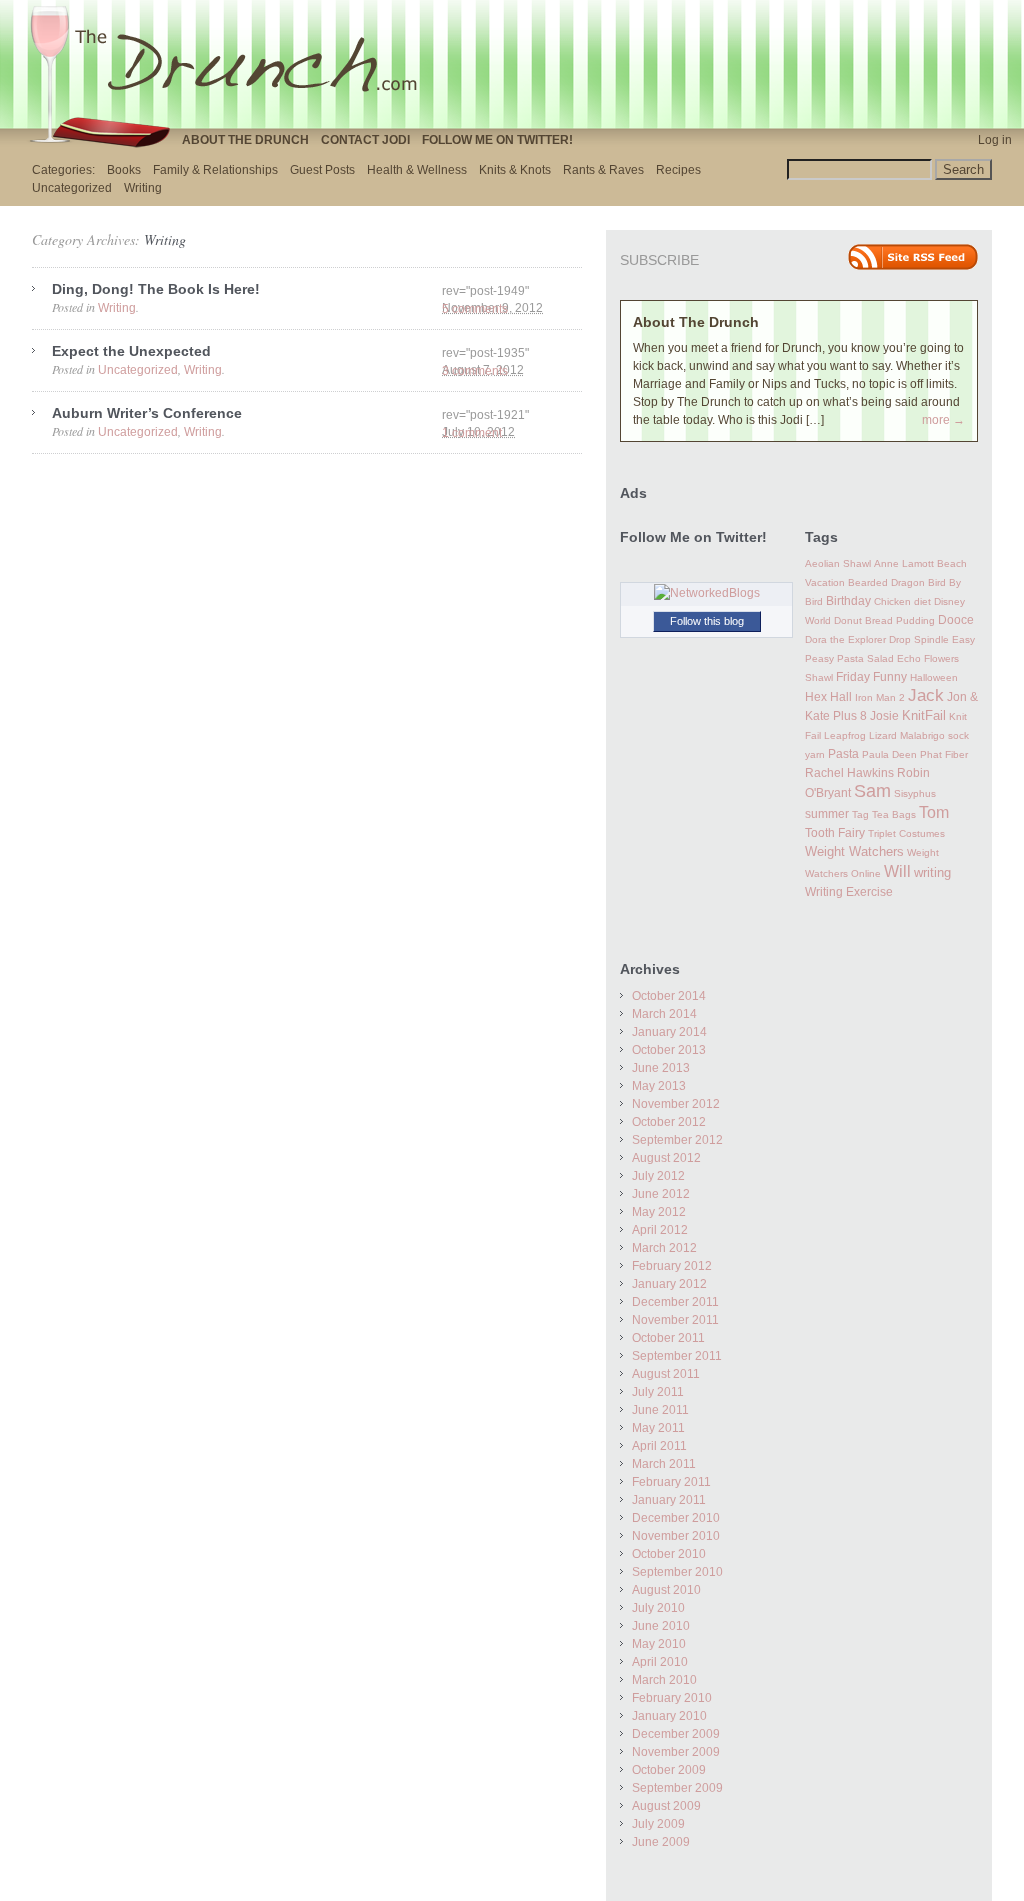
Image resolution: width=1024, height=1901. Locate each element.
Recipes (678, 170)
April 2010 (660, 1662)
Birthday (848, 601)
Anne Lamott (904, 563)
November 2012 (676, 1104)
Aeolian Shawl (838, 563)
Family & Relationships (215, 170)
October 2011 (668, 1338)
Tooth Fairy (835, 833)
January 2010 (669, 1716)
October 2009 (669, 1770)
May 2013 (659, 1086)
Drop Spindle (919, 639)
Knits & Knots (515, 170)
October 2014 (669, 996)
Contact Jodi (365, 140)
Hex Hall (828, 697)
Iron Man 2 (880, 697)
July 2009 (658, 1824)
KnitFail (924, 716)
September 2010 (677, 1572)
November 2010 (676, 1536)
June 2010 (661, 1626)
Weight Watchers (854, 852)
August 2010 (666, 1590)
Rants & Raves (603, 170)
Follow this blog (707, 621)
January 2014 (669, 1032)
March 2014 (664, 1014)
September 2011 (677, 1356)
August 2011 (666, 1374)
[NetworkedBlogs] (707, 593)
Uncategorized (72, 188)
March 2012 (664, 1248)
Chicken (892, 601)
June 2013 (661, 1068)
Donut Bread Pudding (884, 620)
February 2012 (672, 1266)
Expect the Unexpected (131, 351)
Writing (143, 188)
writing (932, 872)
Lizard (883, 735)
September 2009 (677, 1788)
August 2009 (666, 1806)
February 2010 (672, 1698)
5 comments (475, 309)
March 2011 (664, 1464)
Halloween (934, 677)
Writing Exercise (849, 892)
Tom (934, 812)
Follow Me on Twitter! (497, 140)
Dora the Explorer (845, 639)
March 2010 (664, 1680)
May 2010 (659, 1644)
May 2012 (659, 1212)
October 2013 (669, 1050)
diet (922, 601)
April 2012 (660, 1230)
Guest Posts (322, 170)
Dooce (956, 620)
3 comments (475, 371)
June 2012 (661, 1194)
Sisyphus (915, 793)
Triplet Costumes (906, 833)
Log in (995, 140)
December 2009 (676, 1734)
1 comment (472, 433)
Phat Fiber (944, 754)
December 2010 (676, 1518)
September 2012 (677, 1140)
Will (897, 871)
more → (943, 420)
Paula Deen (889, 754)
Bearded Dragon (886, 582)
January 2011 (669, 1500)
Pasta (843, 754)
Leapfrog (845, 735)
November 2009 (676, 1752)
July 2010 (658, 1608)
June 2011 (660, 1410)
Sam (872, 791)
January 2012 (669, 1284)
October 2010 (669, 1554)
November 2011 (675, 1320)
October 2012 (669, 1122)
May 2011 (658, 1428)
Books (124, 170)
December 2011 (675, 1302)
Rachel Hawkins (849, 773)
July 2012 (658, 1176)
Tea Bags (894, 814)
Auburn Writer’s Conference (147, 413)
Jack (926, 695)
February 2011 (671, 1482)
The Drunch (232, 63)
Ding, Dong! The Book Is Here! (156, 289)
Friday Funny (871, 677)
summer (827, 814)
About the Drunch (245, 140)
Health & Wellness (417, 170)
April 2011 (659, 1446)
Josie (884, 716)
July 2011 (658, 1392)
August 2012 (666, 1158)
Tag (860, 814)
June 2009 (661, 1842)
